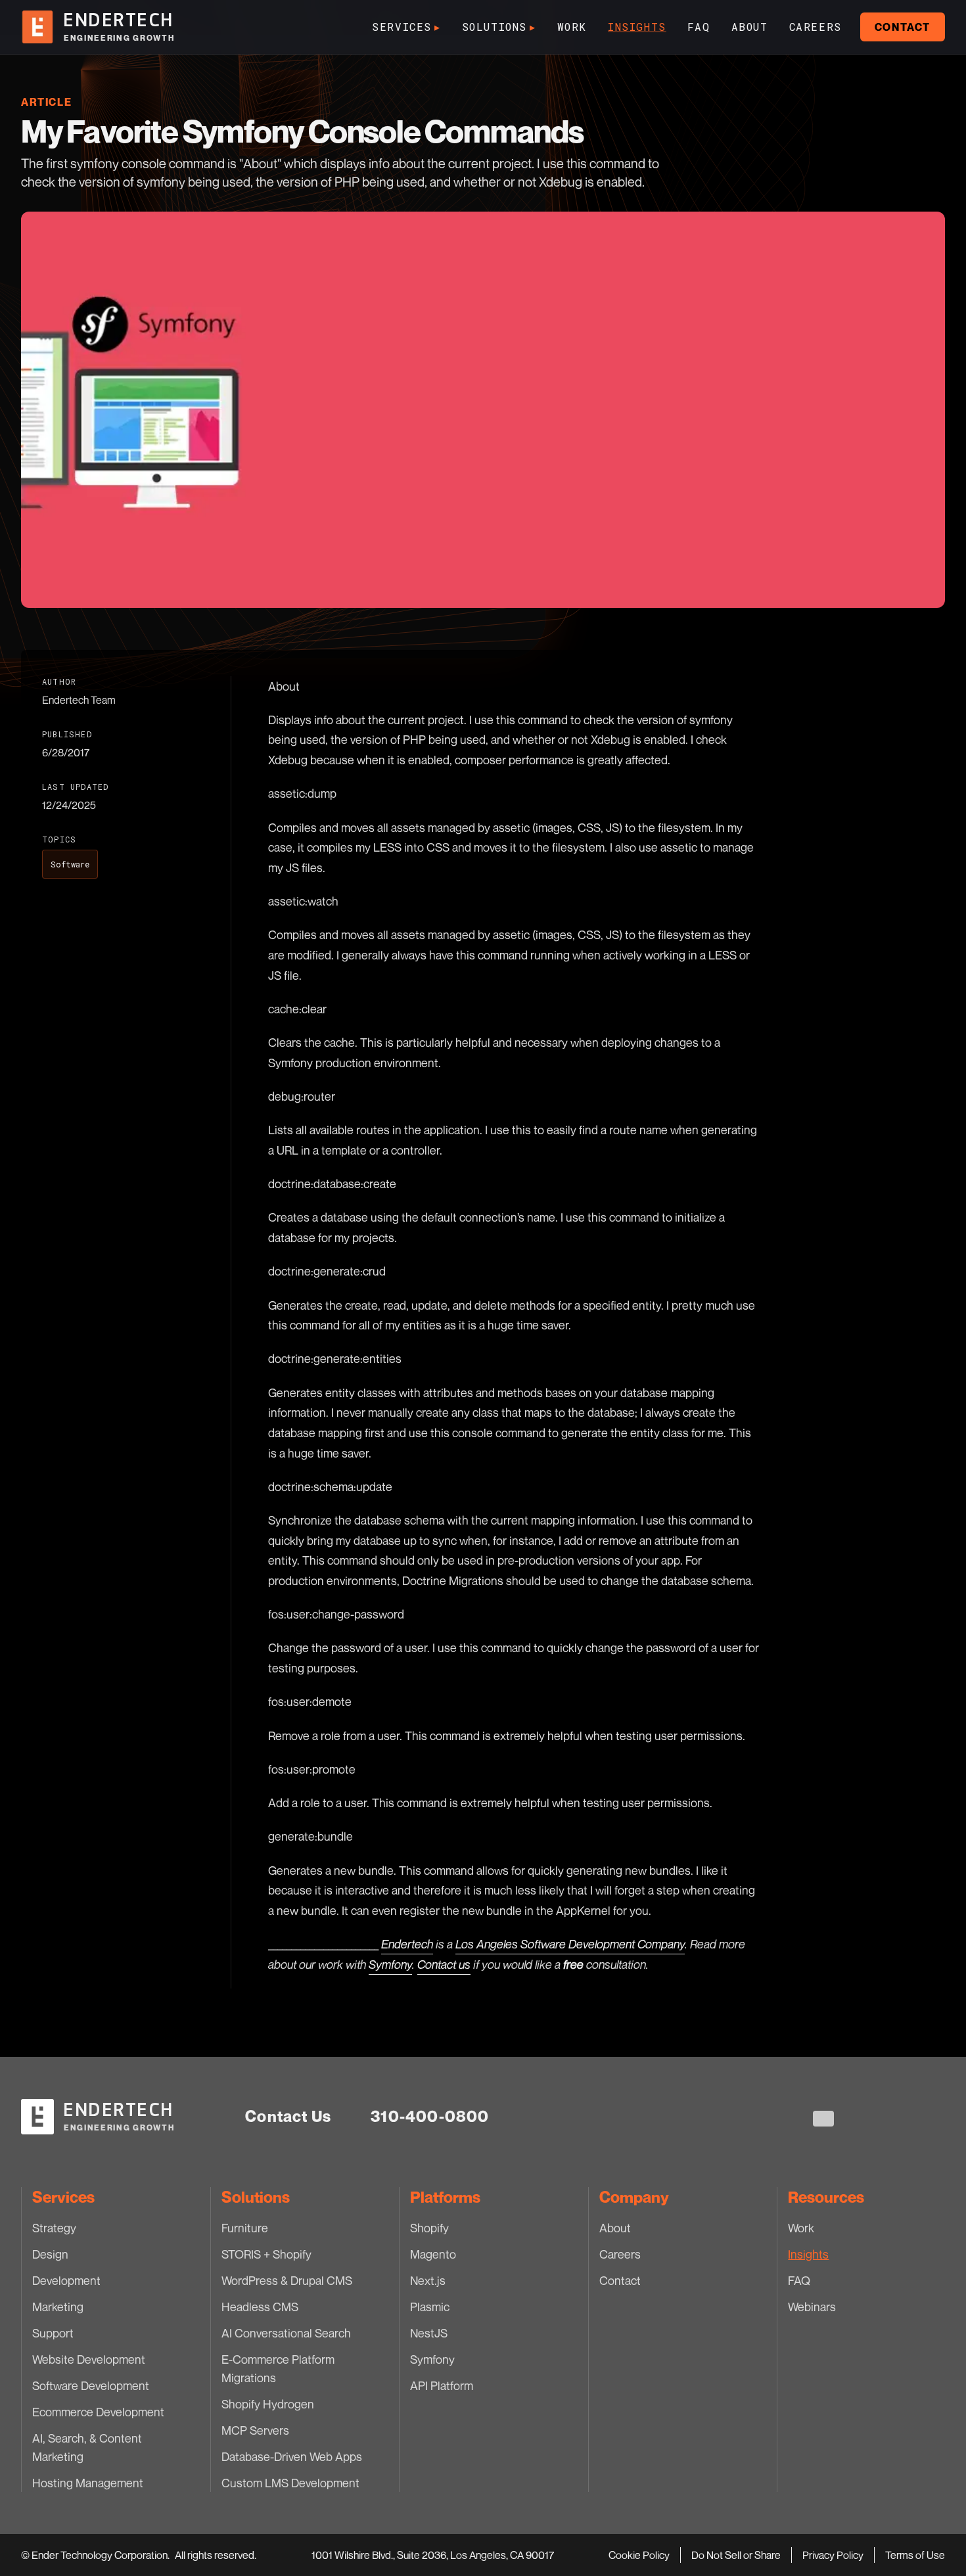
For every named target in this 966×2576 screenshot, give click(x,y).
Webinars (812, 2307)
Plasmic (430, 2307)
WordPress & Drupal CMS (287, 2280)
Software (70, 864)
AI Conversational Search (286, 2333)
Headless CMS (260, 2307)
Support (53, 2333)
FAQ (699, 27)
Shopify (429, 2228)
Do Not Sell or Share (736, 2555)
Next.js (428, 2280)
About (750, 27)
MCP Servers (255, 2430)
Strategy (54, 2228)
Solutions (499, 27)
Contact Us (288, 2116)
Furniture (245, 2228)
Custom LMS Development (290, 2483)
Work (572, 27)
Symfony (432, 2359)
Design (50, 2254)
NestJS (429, 2333)
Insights (637, 27)
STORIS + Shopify (266, 2254)
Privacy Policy (833, 2555)
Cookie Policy (639, 2555)
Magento (433, 2254)
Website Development (89, 2359)
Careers (816, 27)
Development (66, 2280)
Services (406, 27)
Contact (903, 27)
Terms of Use (915, 2555)
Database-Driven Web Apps (292, 2456)
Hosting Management (88, 2483)
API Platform (442, 2385)
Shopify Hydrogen (268, 2404)
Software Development (91, 2385)
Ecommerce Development (98, 2412)
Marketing (58, 2307)
